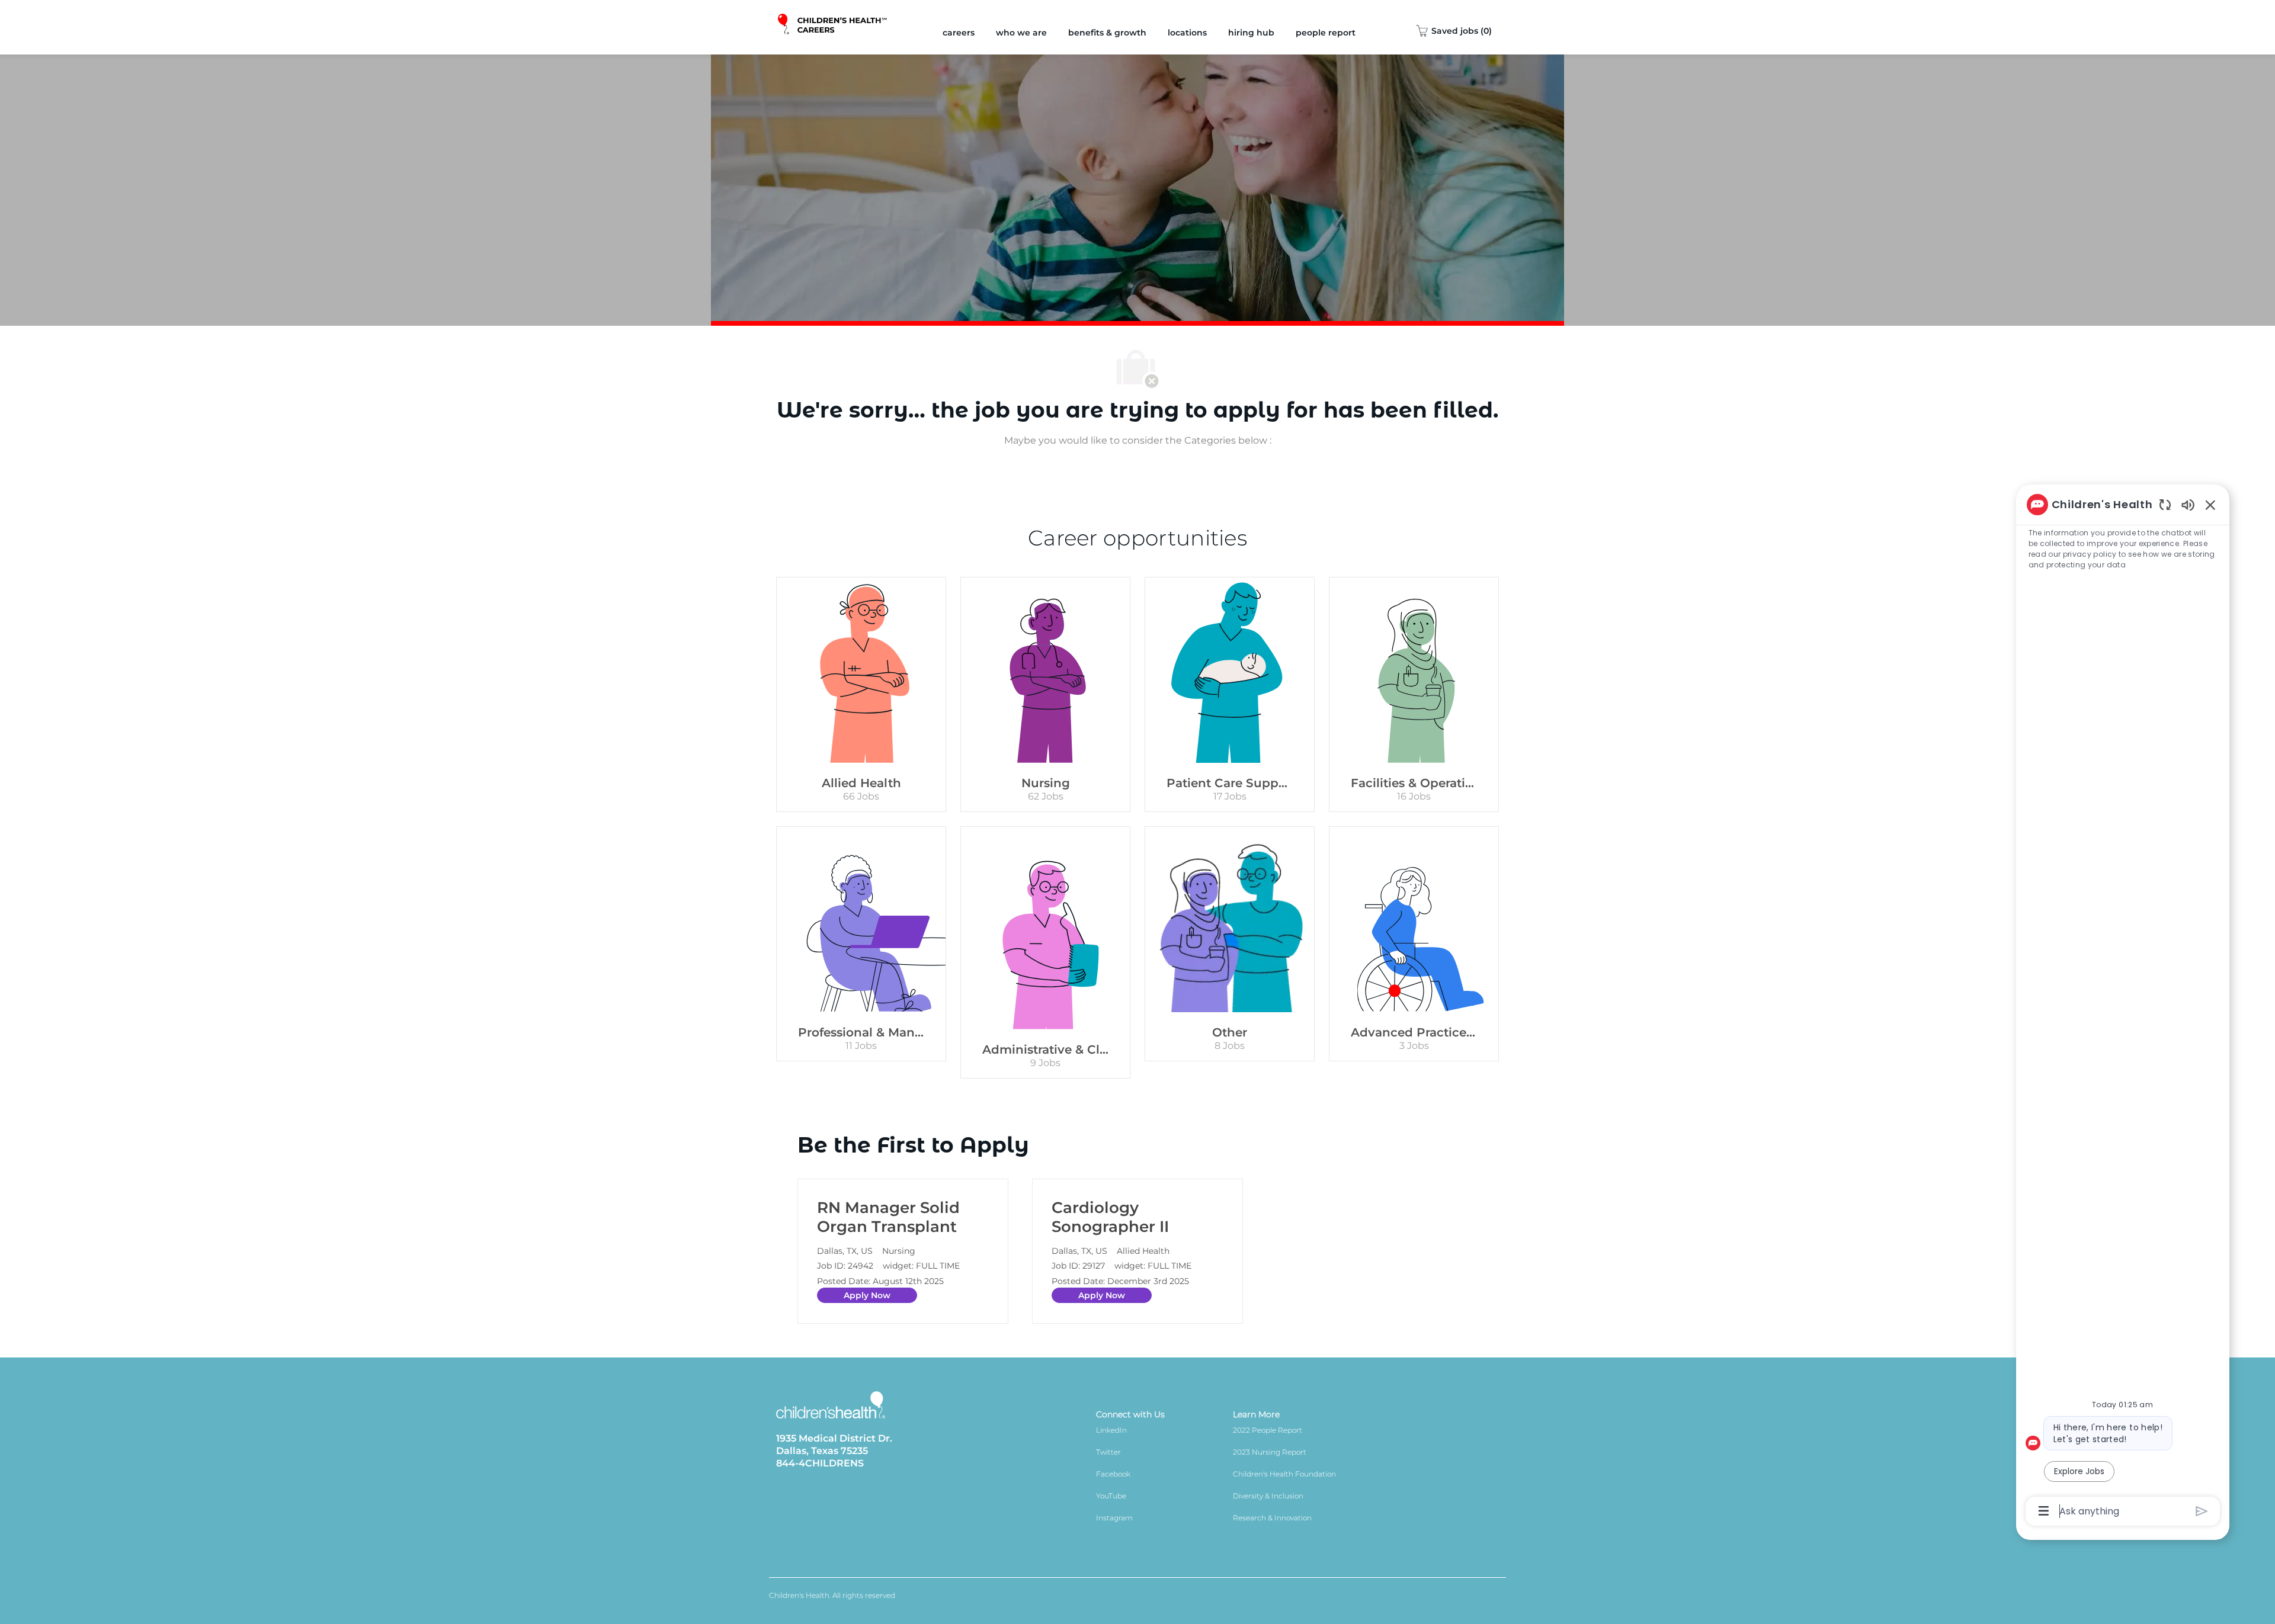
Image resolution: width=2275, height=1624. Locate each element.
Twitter (1108, 1452)
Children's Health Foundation (1284, 1474)
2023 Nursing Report (1270, 1452)
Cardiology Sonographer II (1110, 1217)
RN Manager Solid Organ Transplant (888, 1217)
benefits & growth (1107, 33)
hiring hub (1251, 33)
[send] (2202, 1511)
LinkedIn (1111, 1430)
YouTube (1111, 1496)
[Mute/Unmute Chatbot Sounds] (2188, 504)
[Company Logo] (833, 27)
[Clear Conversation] (2165, 504)
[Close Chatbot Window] (2210, 505)
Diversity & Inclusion (1268, 1496)
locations (1187, 33)
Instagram (1114, 1518)
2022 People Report (1268, 1430)
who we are (1021, 33)
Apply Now (867, 1295)
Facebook (1113, 1474)
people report (1326, 33)
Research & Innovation (1272, 1518)
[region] (2123, 1007)
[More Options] (2044, 1511)
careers (959, 33)
